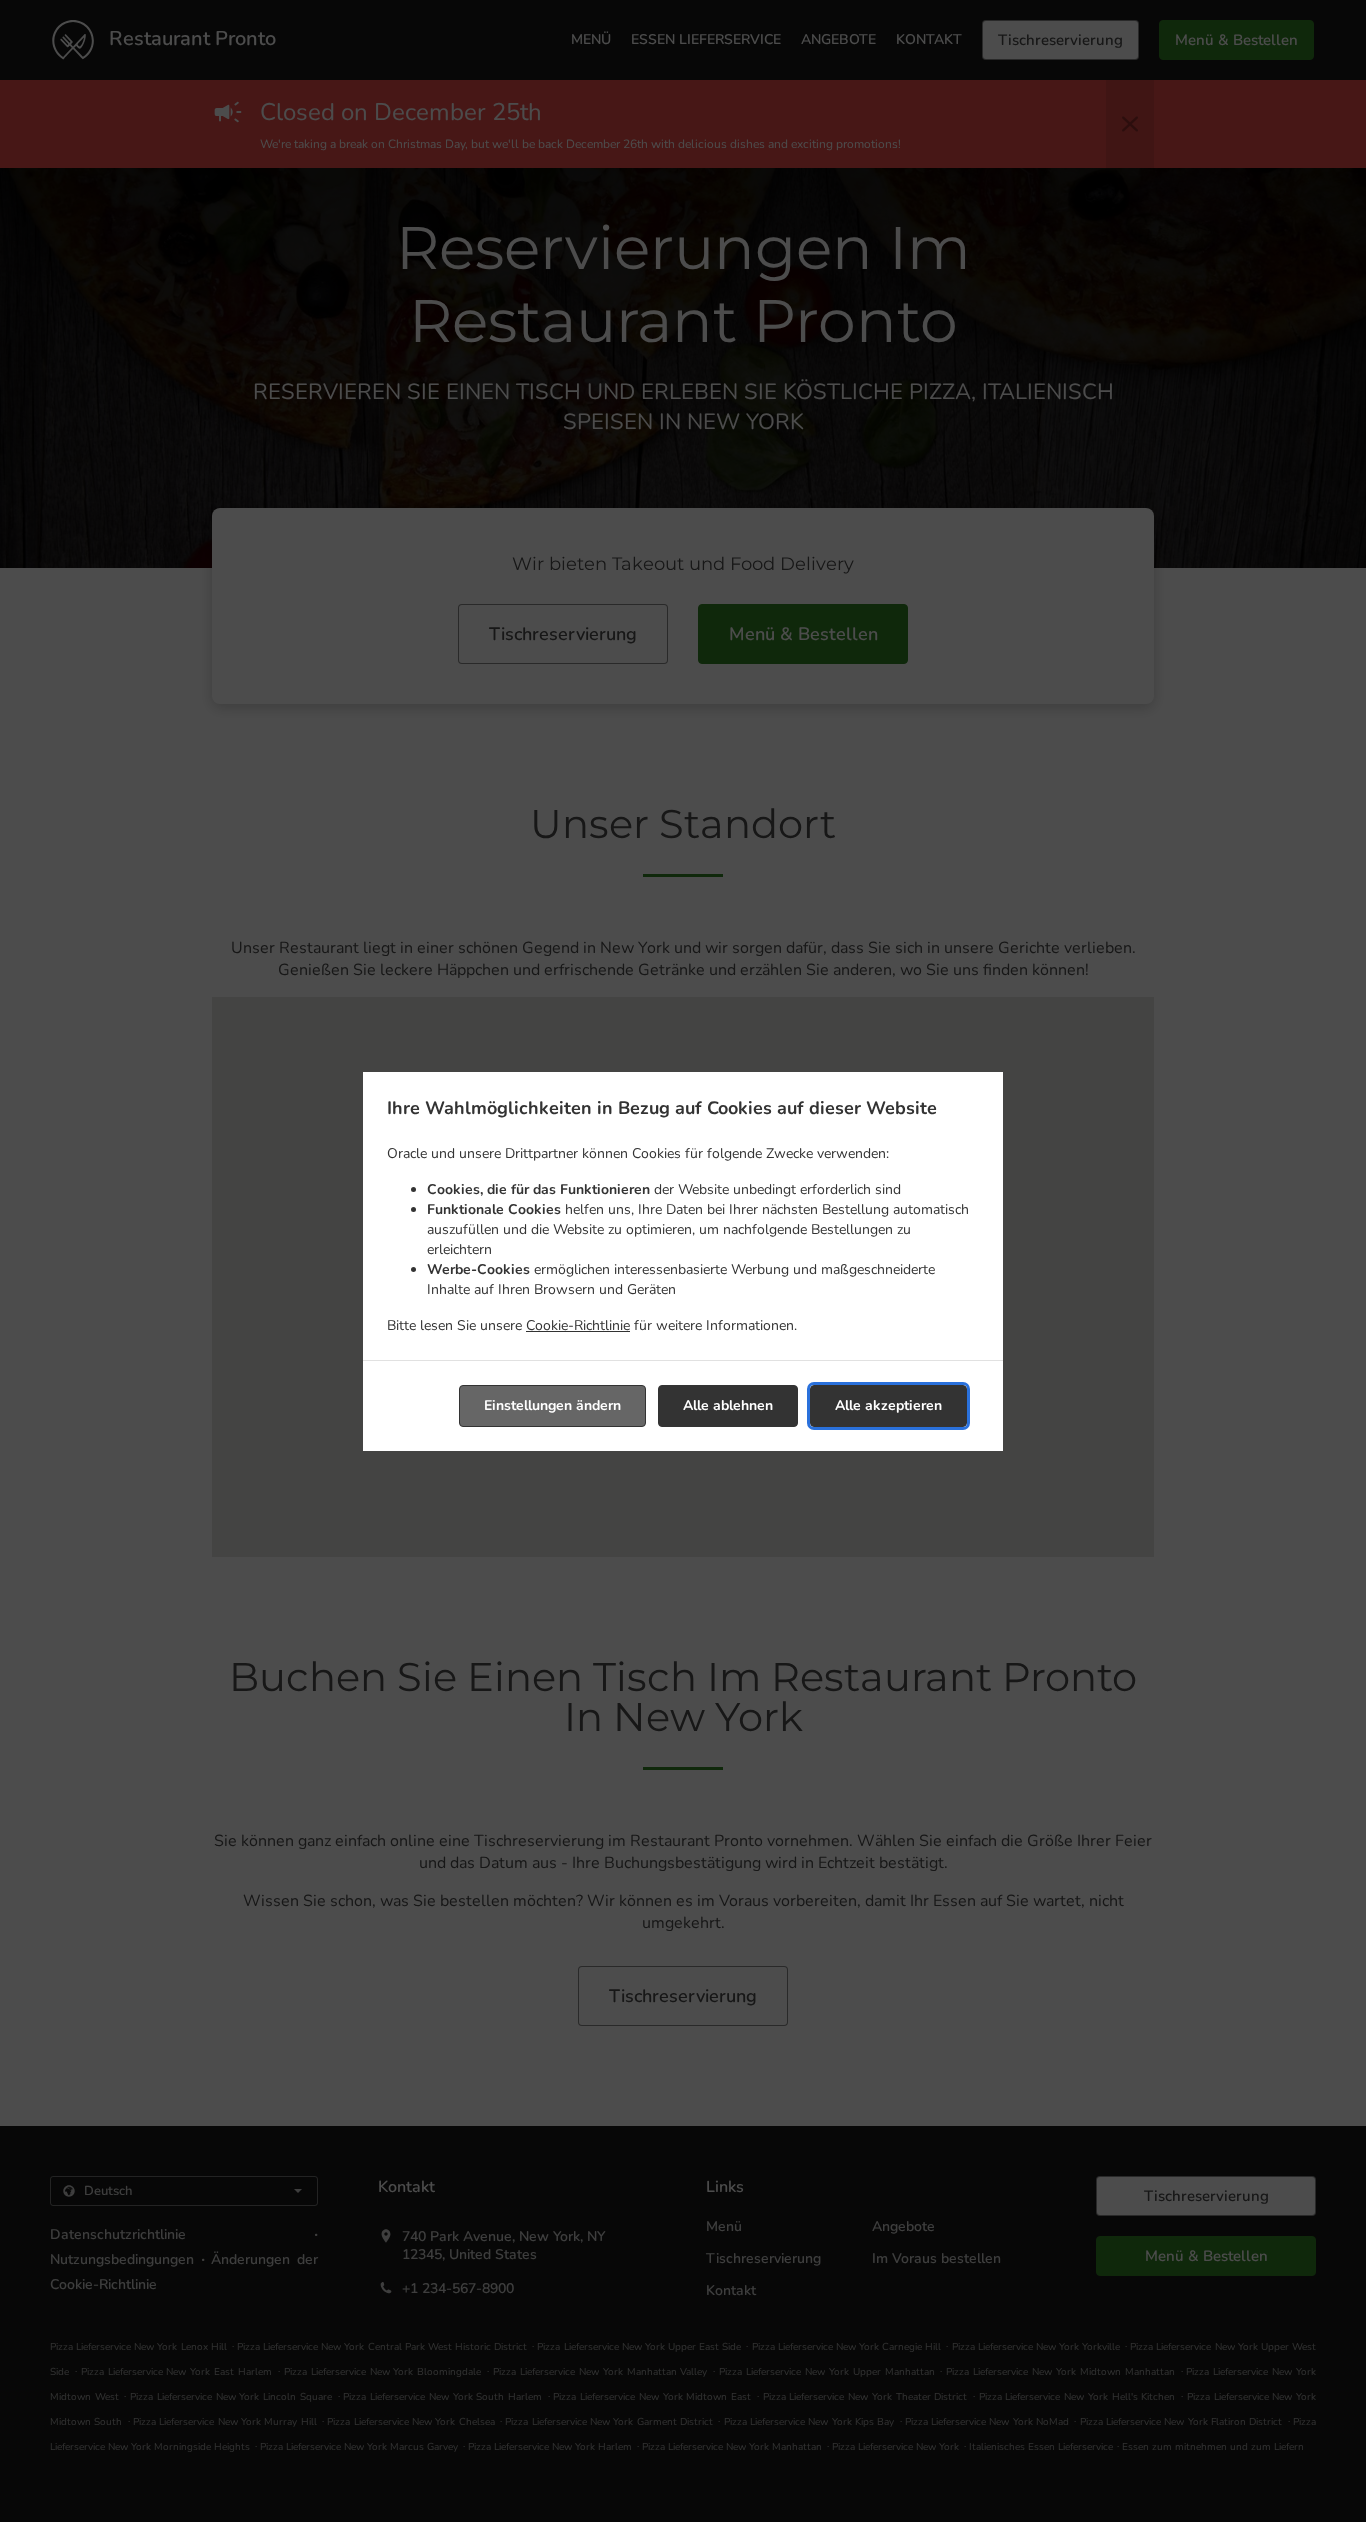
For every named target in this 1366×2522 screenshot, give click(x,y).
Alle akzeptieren (888, 1405)
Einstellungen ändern (552, 1405)
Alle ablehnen (728, 1405)
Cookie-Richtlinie (578, 1325)
